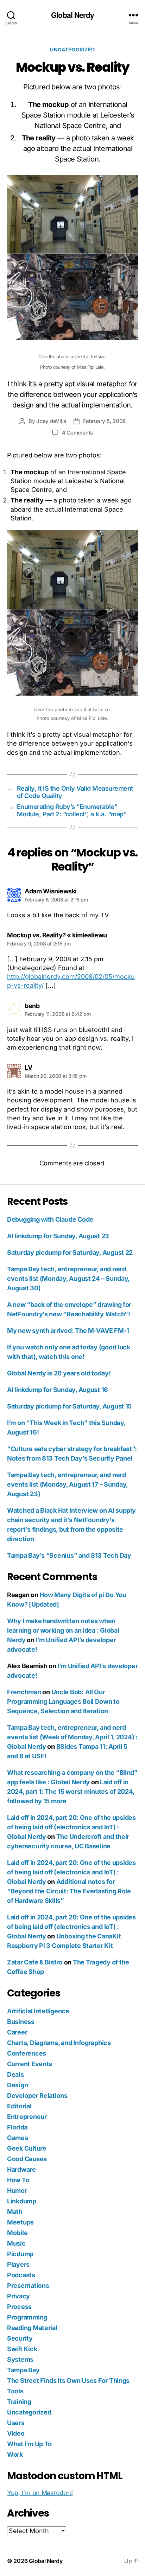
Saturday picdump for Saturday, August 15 (69, 1406)
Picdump (20, 2254)
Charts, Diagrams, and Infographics (59, 2043)
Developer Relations (37, 2096)
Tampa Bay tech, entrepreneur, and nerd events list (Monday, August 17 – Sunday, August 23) (67, 1484)
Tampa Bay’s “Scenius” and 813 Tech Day (69, 1555)
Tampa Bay (23, 2370)
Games (18, 2138)
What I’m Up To (29, 2444)
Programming (27, 2317)
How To (18, 2180)
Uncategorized (72, 49)
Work (15, 2454)
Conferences (27, 2053)
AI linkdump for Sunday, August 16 (58, 1390)
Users (16, 2423)
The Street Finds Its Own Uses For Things (68, 2381)
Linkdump (22, 2201)
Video (16, 2433)
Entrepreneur (27, 2117)
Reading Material (32, 2328)
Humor (17, 2191)
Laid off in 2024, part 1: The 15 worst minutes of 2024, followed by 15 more (71, 1792)
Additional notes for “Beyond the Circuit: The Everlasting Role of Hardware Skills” (69, 1891)
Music (16, 2243)
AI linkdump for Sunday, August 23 (58, 1236)
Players (18, 2264)
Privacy (18, 2296)
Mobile (17, 2233)
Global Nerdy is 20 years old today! (59, 1373)
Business (21, 2022)
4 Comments (77, 433)
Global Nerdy (72, 15)
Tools (15, 2391)
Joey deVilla (51, 421)
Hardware (21, 2169)
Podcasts (21, 2275)
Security (20, 2338)
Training (19, 2402)
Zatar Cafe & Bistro (35, 1962)
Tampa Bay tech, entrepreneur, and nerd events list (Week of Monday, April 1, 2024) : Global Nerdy (72, 1737)
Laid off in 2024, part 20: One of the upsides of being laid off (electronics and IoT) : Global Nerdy (71, 1827)
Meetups (20, 2222)
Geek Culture (27, 2148)
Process (19, 2307)
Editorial (19, 2106)
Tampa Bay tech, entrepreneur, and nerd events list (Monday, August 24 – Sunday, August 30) (68, 1278)
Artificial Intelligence (38, 2011)
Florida (17, 2127)
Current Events (30, 2064)
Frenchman (24, 1692)
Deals (15, 2074)
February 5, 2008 (104, 421)
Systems (20, 2359)
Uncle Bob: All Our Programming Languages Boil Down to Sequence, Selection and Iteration (63, 1701)
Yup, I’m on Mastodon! (40, 2493)
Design (17, 2085)
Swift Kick (22, 2349)
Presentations (28, 2286)
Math (15, 2212)
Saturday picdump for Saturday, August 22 (70, 1252)
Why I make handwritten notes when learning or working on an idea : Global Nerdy (63, 1630)
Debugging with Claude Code (50, 1219)
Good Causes (27, 2159)
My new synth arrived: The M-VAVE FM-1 (68, 1331)
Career (17, 2032)
